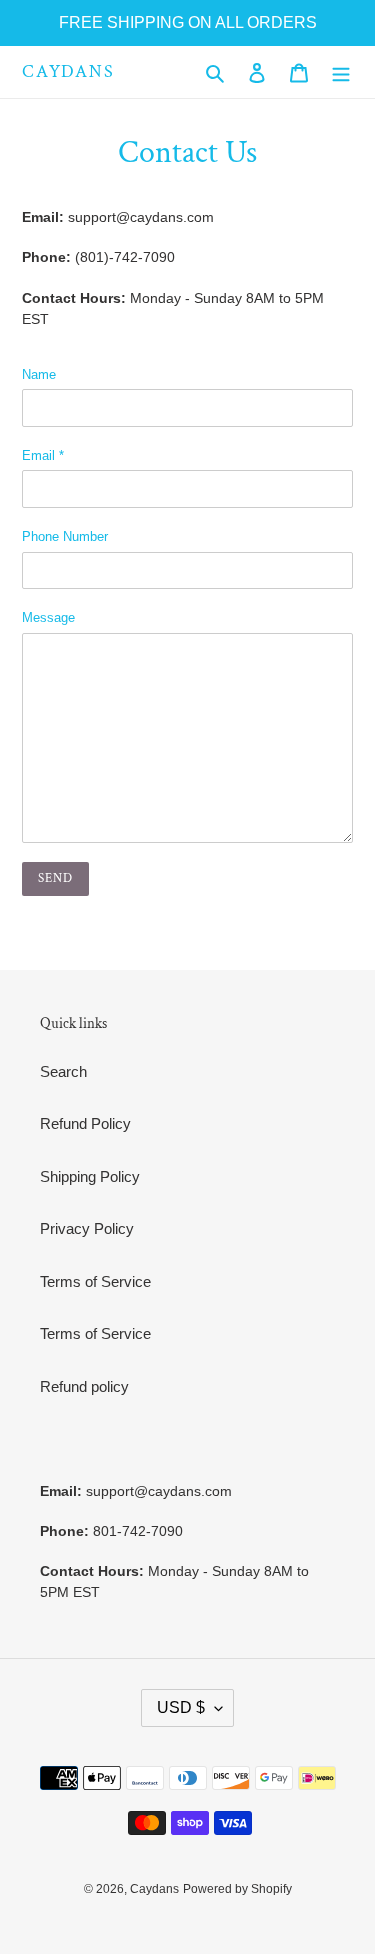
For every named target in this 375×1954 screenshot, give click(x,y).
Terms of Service (95, 1281)
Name (39, 374)
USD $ (181, 1707)
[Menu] (341, 72)
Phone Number (65, 536)
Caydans (68, 72)
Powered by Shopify (237, 1889)
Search (63, 1071)
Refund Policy (85, 1123)
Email (43, 455)
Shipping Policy (90, 1176)
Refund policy (84, 1386)
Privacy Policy (87, 1228)
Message (48, 617)
